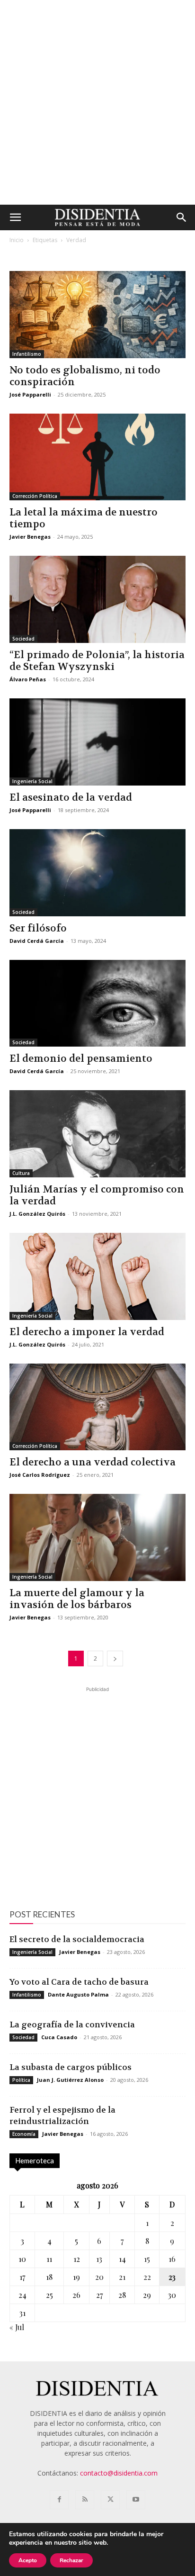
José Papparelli (30, 394)
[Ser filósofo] (97, 873)
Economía (24, 2134)
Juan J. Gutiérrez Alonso (70, 2080)
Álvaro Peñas (28, 679)
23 (172, 2277)
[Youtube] (136, 2500)
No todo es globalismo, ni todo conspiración (85, 376)
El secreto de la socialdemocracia (77, 1939)
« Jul (17, 2327)
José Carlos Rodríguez (40, 1475)
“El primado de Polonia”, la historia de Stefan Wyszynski (97, 661)
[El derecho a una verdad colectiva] (97, 1407)
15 (147, 2259)
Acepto (28, 2560)
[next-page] (115, 1659)
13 (99, 2259)
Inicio (17, 240)
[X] (110, 2500)
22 (147, 2277)
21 (122, 2277)
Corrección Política (35, 496)
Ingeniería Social (32, 781)
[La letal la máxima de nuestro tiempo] (97, 457)
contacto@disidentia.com (119, 2473)
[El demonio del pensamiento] (97, 1003)
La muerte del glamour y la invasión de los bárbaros (77, 1599)
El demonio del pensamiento (81, 1059)
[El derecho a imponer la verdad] (97, 1276)
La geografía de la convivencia (72, 2025)
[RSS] (85, 2500)
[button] (15, 217)
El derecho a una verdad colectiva (93, 1462)
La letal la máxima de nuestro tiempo (84, 518)
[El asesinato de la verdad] (97, 742)
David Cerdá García (37, 941)
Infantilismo (27, 354)
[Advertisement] (97, 102)
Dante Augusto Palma (78, 1994)
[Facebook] (59, 2500)
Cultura (21, 1173)
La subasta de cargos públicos (71, 2067)
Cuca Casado (59, 2037)
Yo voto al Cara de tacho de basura (79, 1982)
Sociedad (23, 639)
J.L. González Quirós (37, 1214)
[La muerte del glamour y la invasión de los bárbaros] (97, 1537)
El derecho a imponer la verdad (87, 1332)
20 (99, 2277)
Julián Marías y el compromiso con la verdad (97, 1195)
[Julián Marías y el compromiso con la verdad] (97, 1134)
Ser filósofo (38, 928)
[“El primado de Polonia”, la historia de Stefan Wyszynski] (97, 599)
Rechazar (71, 2560)
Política (21, 2080)
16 (172, 2259)
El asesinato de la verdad (71, 798)
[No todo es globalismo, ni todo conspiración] (97, 315)
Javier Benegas (30, 537)
